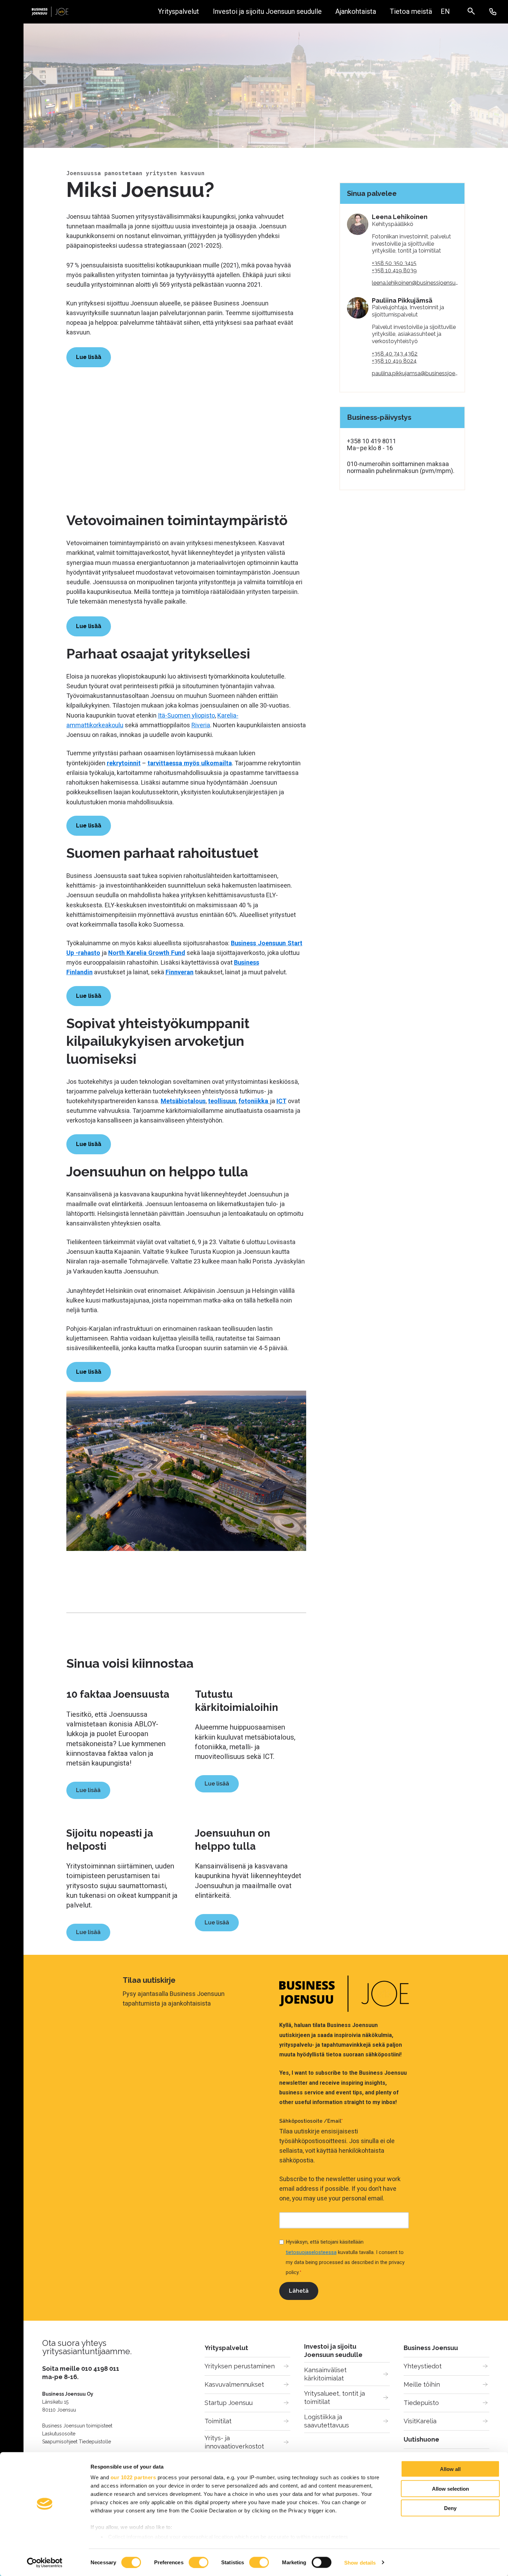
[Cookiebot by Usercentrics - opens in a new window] (45, 2563)
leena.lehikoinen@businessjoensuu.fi (417, 283)
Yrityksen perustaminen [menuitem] (240, 2366)
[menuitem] (445, 12)
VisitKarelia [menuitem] (420, 2421)
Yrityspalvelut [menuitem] (226, 2348)
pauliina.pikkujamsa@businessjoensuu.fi (421, 373)
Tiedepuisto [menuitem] (421, 2403)
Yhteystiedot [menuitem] (423, 2366)
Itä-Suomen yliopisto (186, 715)
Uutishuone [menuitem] (421, 2439)
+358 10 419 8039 (394, 270)
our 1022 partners (133, 2477)
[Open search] (475, 12)
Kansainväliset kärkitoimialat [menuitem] (326, 2374)
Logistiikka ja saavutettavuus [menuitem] (327, 2421)
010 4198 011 (100, 2369)
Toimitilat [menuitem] (218, 2421)
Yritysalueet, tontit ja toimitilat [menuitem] (335, 2398)
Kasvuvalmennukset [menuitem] (234, 2384)
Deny (450, 2508)
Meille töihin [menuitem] (422, 2384)
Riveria (201, 725)
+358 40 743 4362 (395, 354)
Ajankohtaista (356, 12)
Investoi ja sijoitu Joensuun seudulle (267, 12)
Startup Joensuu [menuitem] (229, 2403)
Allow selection (450, 2488)
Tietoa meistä (411, 12)
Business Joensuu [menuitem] (431, 2348)
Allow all (450, 2469)
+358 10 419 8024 (394, 361)
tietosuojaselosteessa (311, 2252)
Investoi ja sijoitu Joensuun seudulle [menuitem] (333, 2351)
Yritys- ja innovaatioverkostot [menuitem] (234, 2442)
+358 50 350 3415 (394, 263)
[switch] (199, 2562)
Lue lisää (88, 1790)
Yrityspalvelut (178, 12)
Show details (360, 2562)
